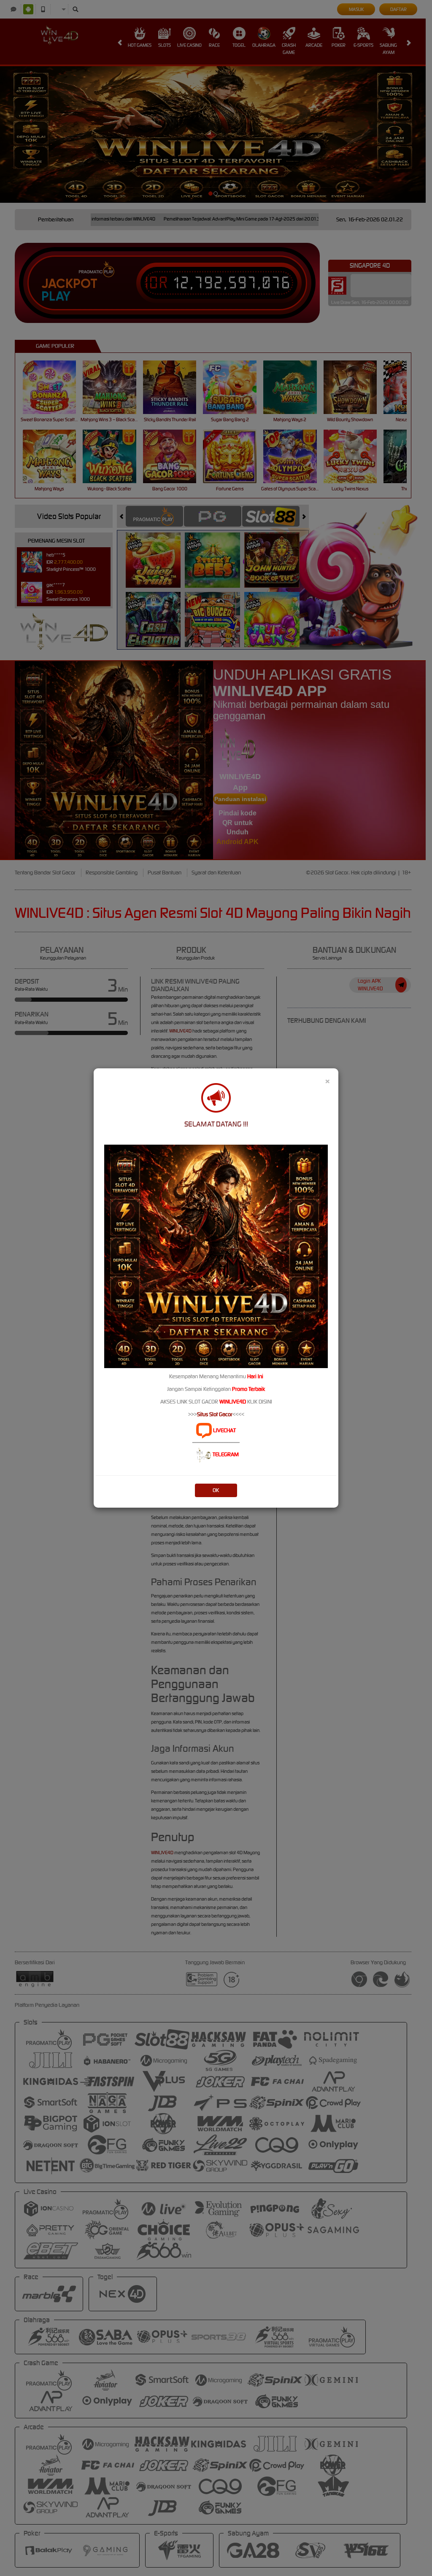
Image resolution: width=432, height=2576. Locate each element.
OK (216, 1490)
